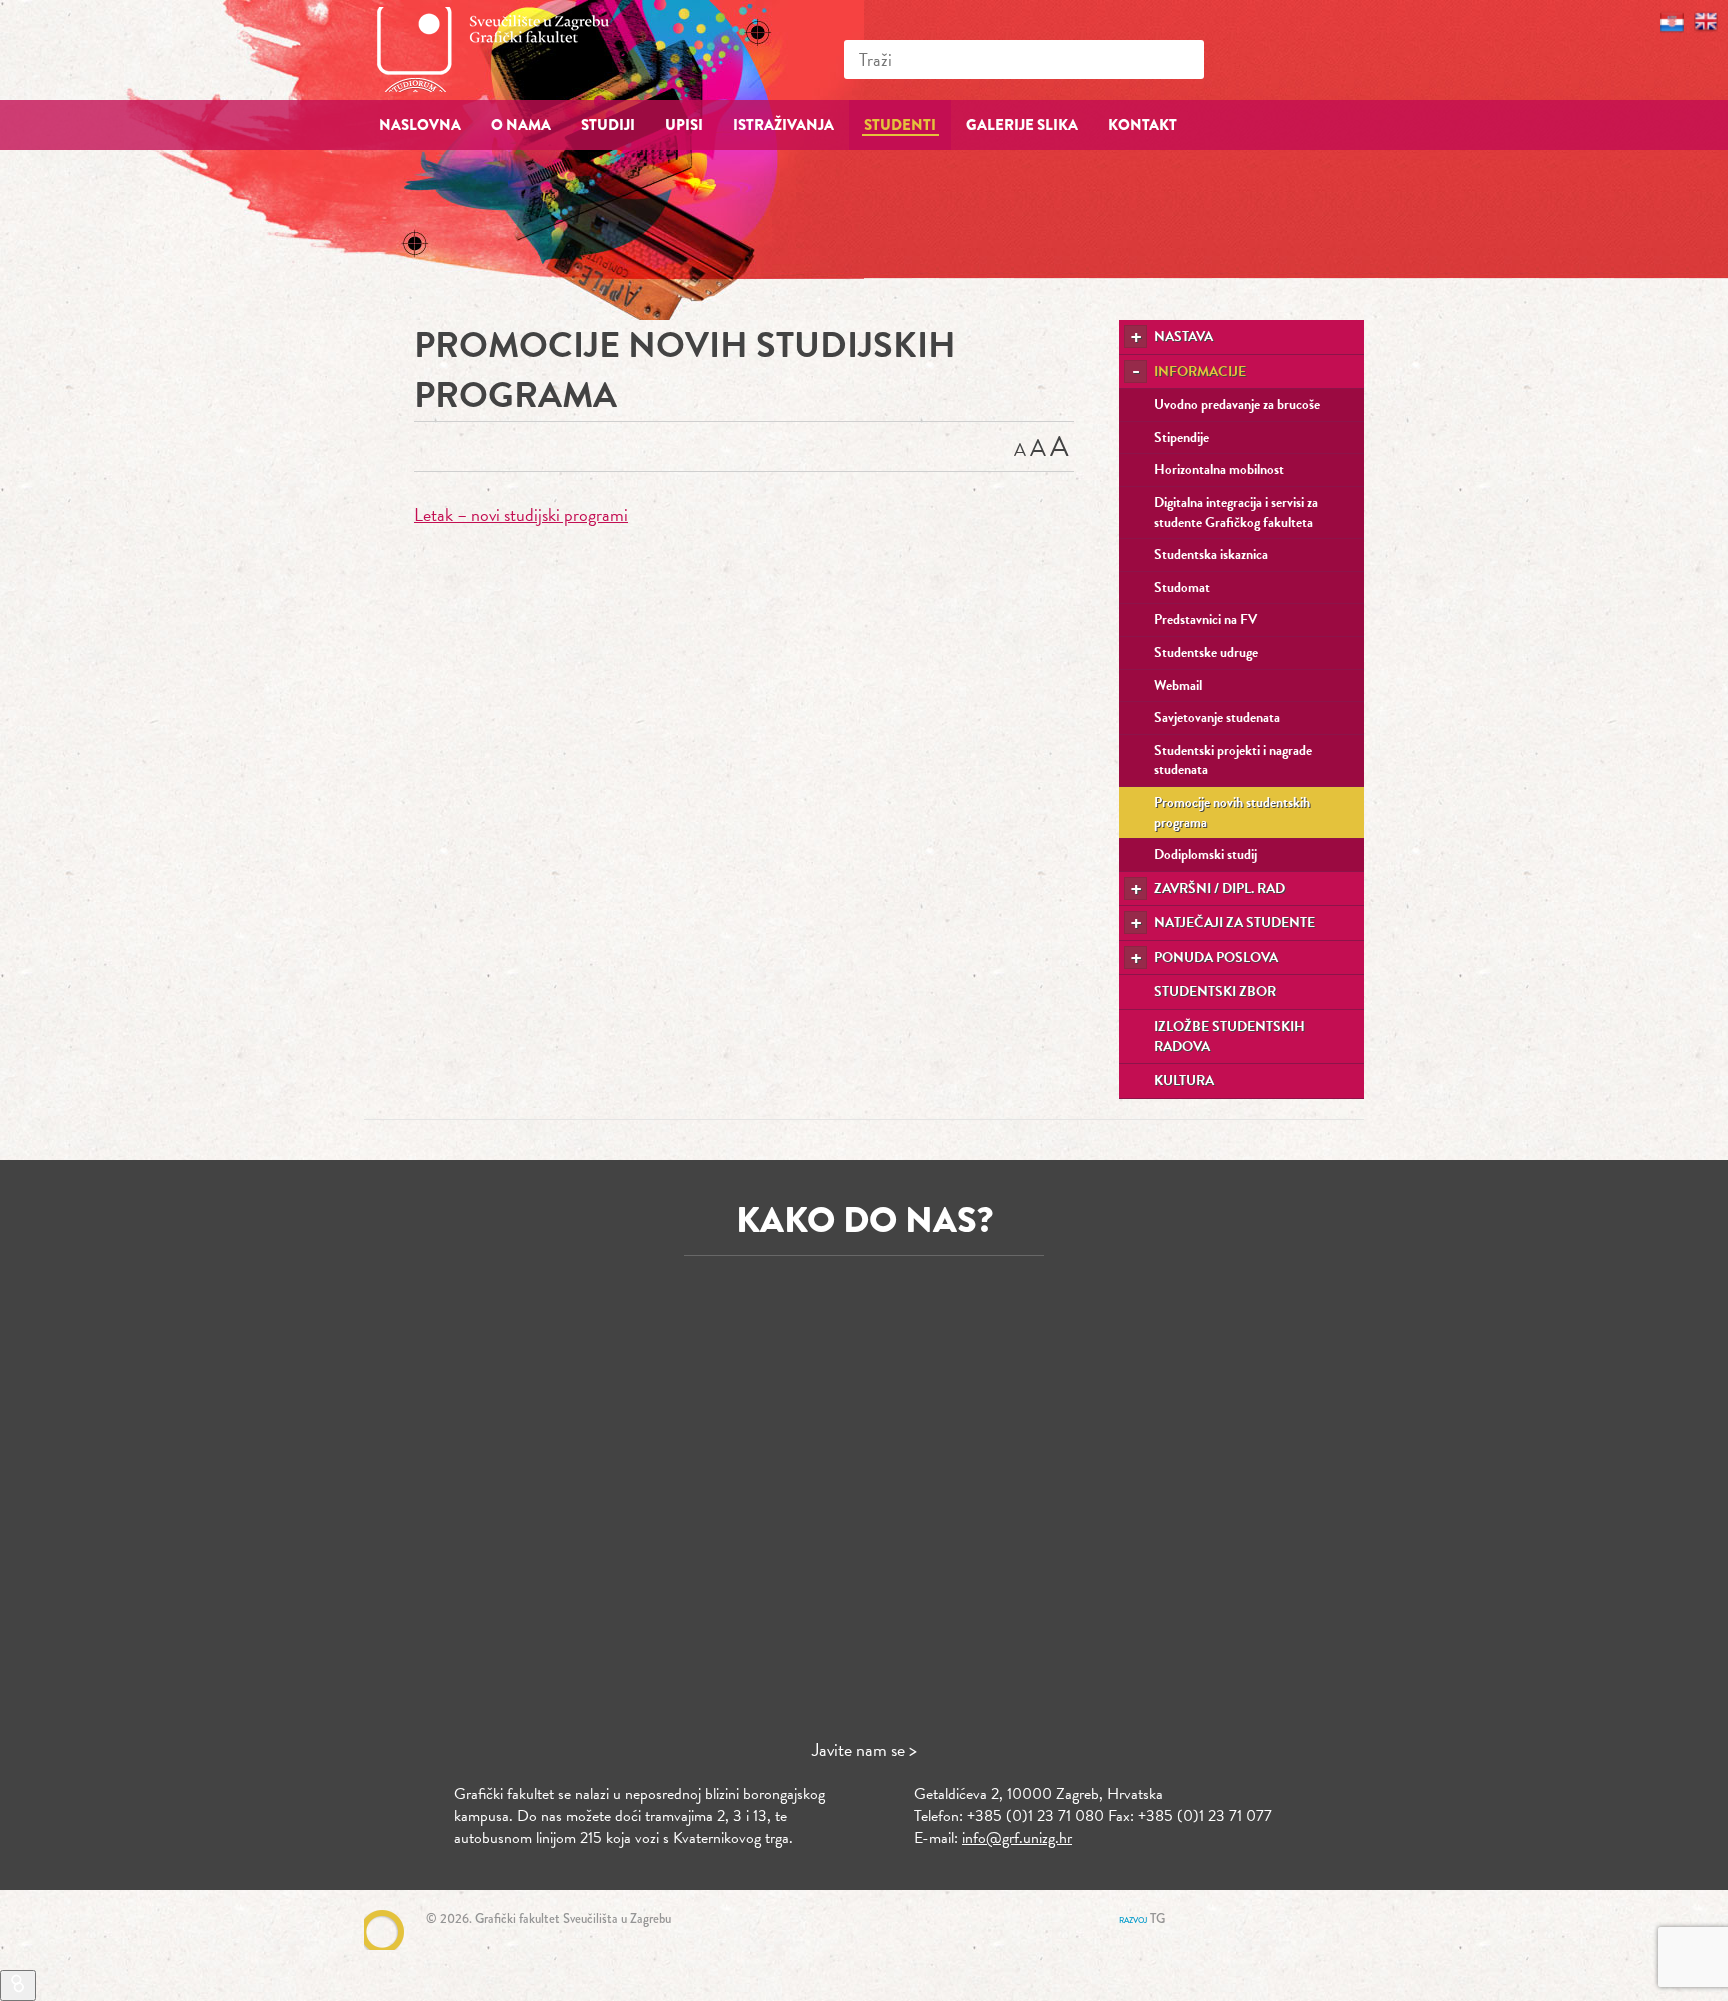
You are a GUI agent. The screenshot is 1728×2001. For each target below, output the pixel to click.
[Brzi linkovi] (18, 1985)
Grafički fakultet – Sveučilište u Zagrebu (514, 49)
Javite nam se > (864, 1749)
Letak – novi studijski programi (521, 514)
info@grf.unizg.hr (1017, 1838)
